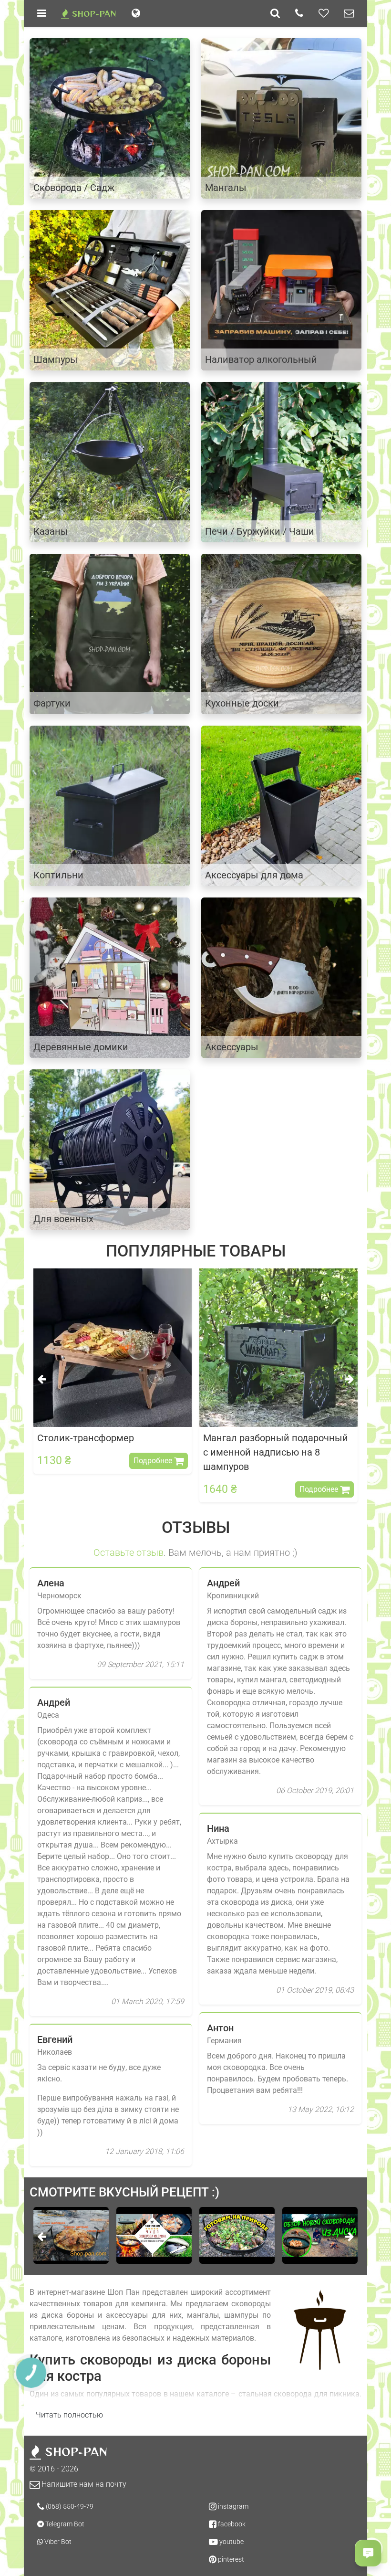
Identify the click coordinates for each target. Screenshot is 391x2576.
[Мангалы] (281, 118)
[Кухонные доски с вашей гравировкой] (281, 633)
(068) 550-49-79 (69, 2506)
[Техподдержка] (349, 13)
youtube (231, 2542)
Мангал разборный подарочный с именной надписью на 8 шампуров (110, 1452)
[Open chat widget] (368, 2553)
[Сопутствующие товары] (281, 977)
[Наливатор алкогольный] (281, 290)
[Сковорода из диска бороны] (110, 118)
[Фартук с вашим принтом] (110, 633)
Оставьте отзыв (129, 1552)
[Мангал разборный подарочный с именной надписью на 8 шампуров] (113, 1348)
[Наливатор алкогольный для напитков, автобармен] (278, 1348)
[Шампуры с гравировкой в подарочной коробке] (110, 290)
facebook (231, 2524)
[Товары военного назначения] (110, 1149)
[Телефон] (299, 13)
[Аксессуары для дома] (281, 805)
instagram (232, 2506)
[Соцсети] (324, 13)
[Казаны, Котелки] (110, 461)
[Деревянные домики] (110, 977)
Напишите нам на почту (83, 2484)
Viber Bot (57, 2542)
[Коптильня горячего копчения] (110, 805)
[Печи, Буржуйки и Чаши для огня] (281, 461)
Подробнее (154, 1489)
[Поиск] (275, 13)
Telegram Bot (64, 2524)
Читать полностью (69, 2415)
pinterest (230, 2559)
